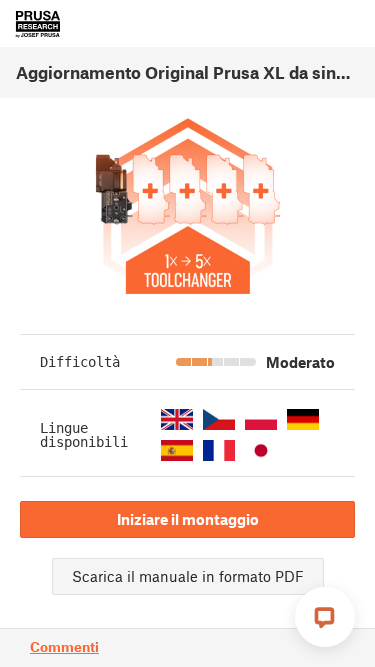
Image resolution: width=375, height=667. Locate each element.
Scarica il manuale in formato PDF (188, 576)
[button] (177, 419)
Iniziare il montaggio (188, 519)
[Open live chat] (325, 617)
